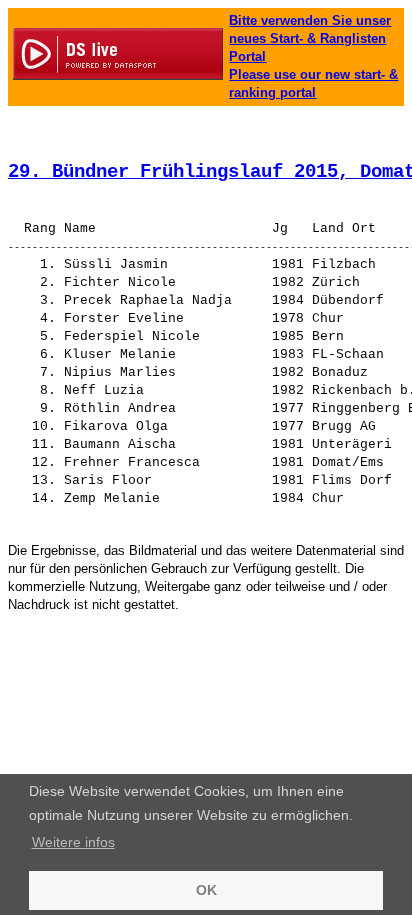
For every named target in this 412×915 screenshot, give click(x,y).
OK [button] (206, 890)
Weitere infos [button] (73, 842)
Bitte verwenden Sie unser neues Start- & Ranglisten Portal (310, 38)
